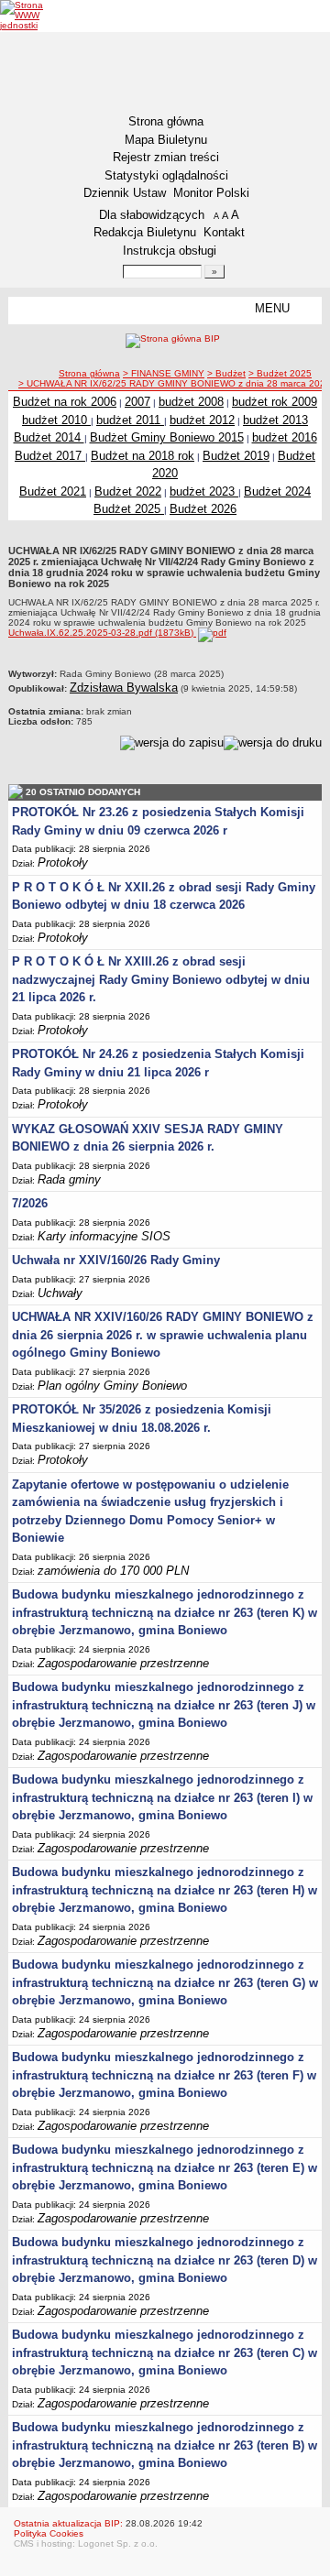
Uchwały (60, 1293)
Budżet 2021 (53, 491)
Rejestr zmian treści (166, 157)
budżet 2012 (202, 420)
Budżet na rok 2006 (65, 402)
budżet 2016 (285, 437)
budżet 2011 (130, 420)
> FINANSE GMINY (164, 373)
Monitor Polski (211, 193)
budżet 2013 (275, 420)
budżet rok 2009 (275, 402)
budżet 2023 (204, 491)
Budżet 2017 (50, 456)
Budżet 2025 (129, 509)
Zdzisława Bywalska (124, 688)
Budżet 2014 (49, 437)
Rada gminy (69, 1179)
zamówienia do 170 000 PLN (113, 1571)
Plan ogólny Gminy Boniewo (112, 1386)
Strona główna (166, 121)
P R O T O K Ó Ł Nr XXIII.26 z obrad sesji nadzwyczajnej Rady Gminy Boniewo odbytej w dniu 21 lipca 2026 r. (161, 979)
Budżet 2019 (236, 456)
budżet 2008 (191, 402)
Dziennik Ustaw (125, 193)
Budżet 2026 (203, 509)
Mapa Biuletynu (166, 140)
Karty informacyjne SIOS (104, 1236)
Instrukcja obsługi (170, 251)
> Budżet (226, 373)
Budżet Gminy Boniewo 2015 (167, 437)
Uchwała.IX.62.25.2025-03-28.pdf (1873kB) (102, 633)
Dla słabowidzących (152, 215)
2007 (137, 402)
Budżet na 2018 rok (143, 456)
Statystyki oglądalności (166, 175)
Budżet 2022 (128, 491)
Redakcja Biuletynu (145, 232)
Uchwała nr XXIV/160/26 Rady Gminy (116, 1260)
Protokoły (63, 862)
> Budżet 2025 (280, 373)
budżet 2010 (56, 420)
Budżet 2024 (277, 491)
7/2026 (30, 1203)
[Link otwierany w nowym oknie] (34, 15)
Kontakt (224, 232)
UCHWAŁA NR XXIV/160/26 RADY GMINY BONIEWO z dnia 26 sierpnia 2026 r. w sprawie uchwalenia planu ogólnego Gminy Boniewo (163, 1335)
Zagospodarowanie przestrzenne (123, 1663)
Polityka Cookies (49, 2533)
